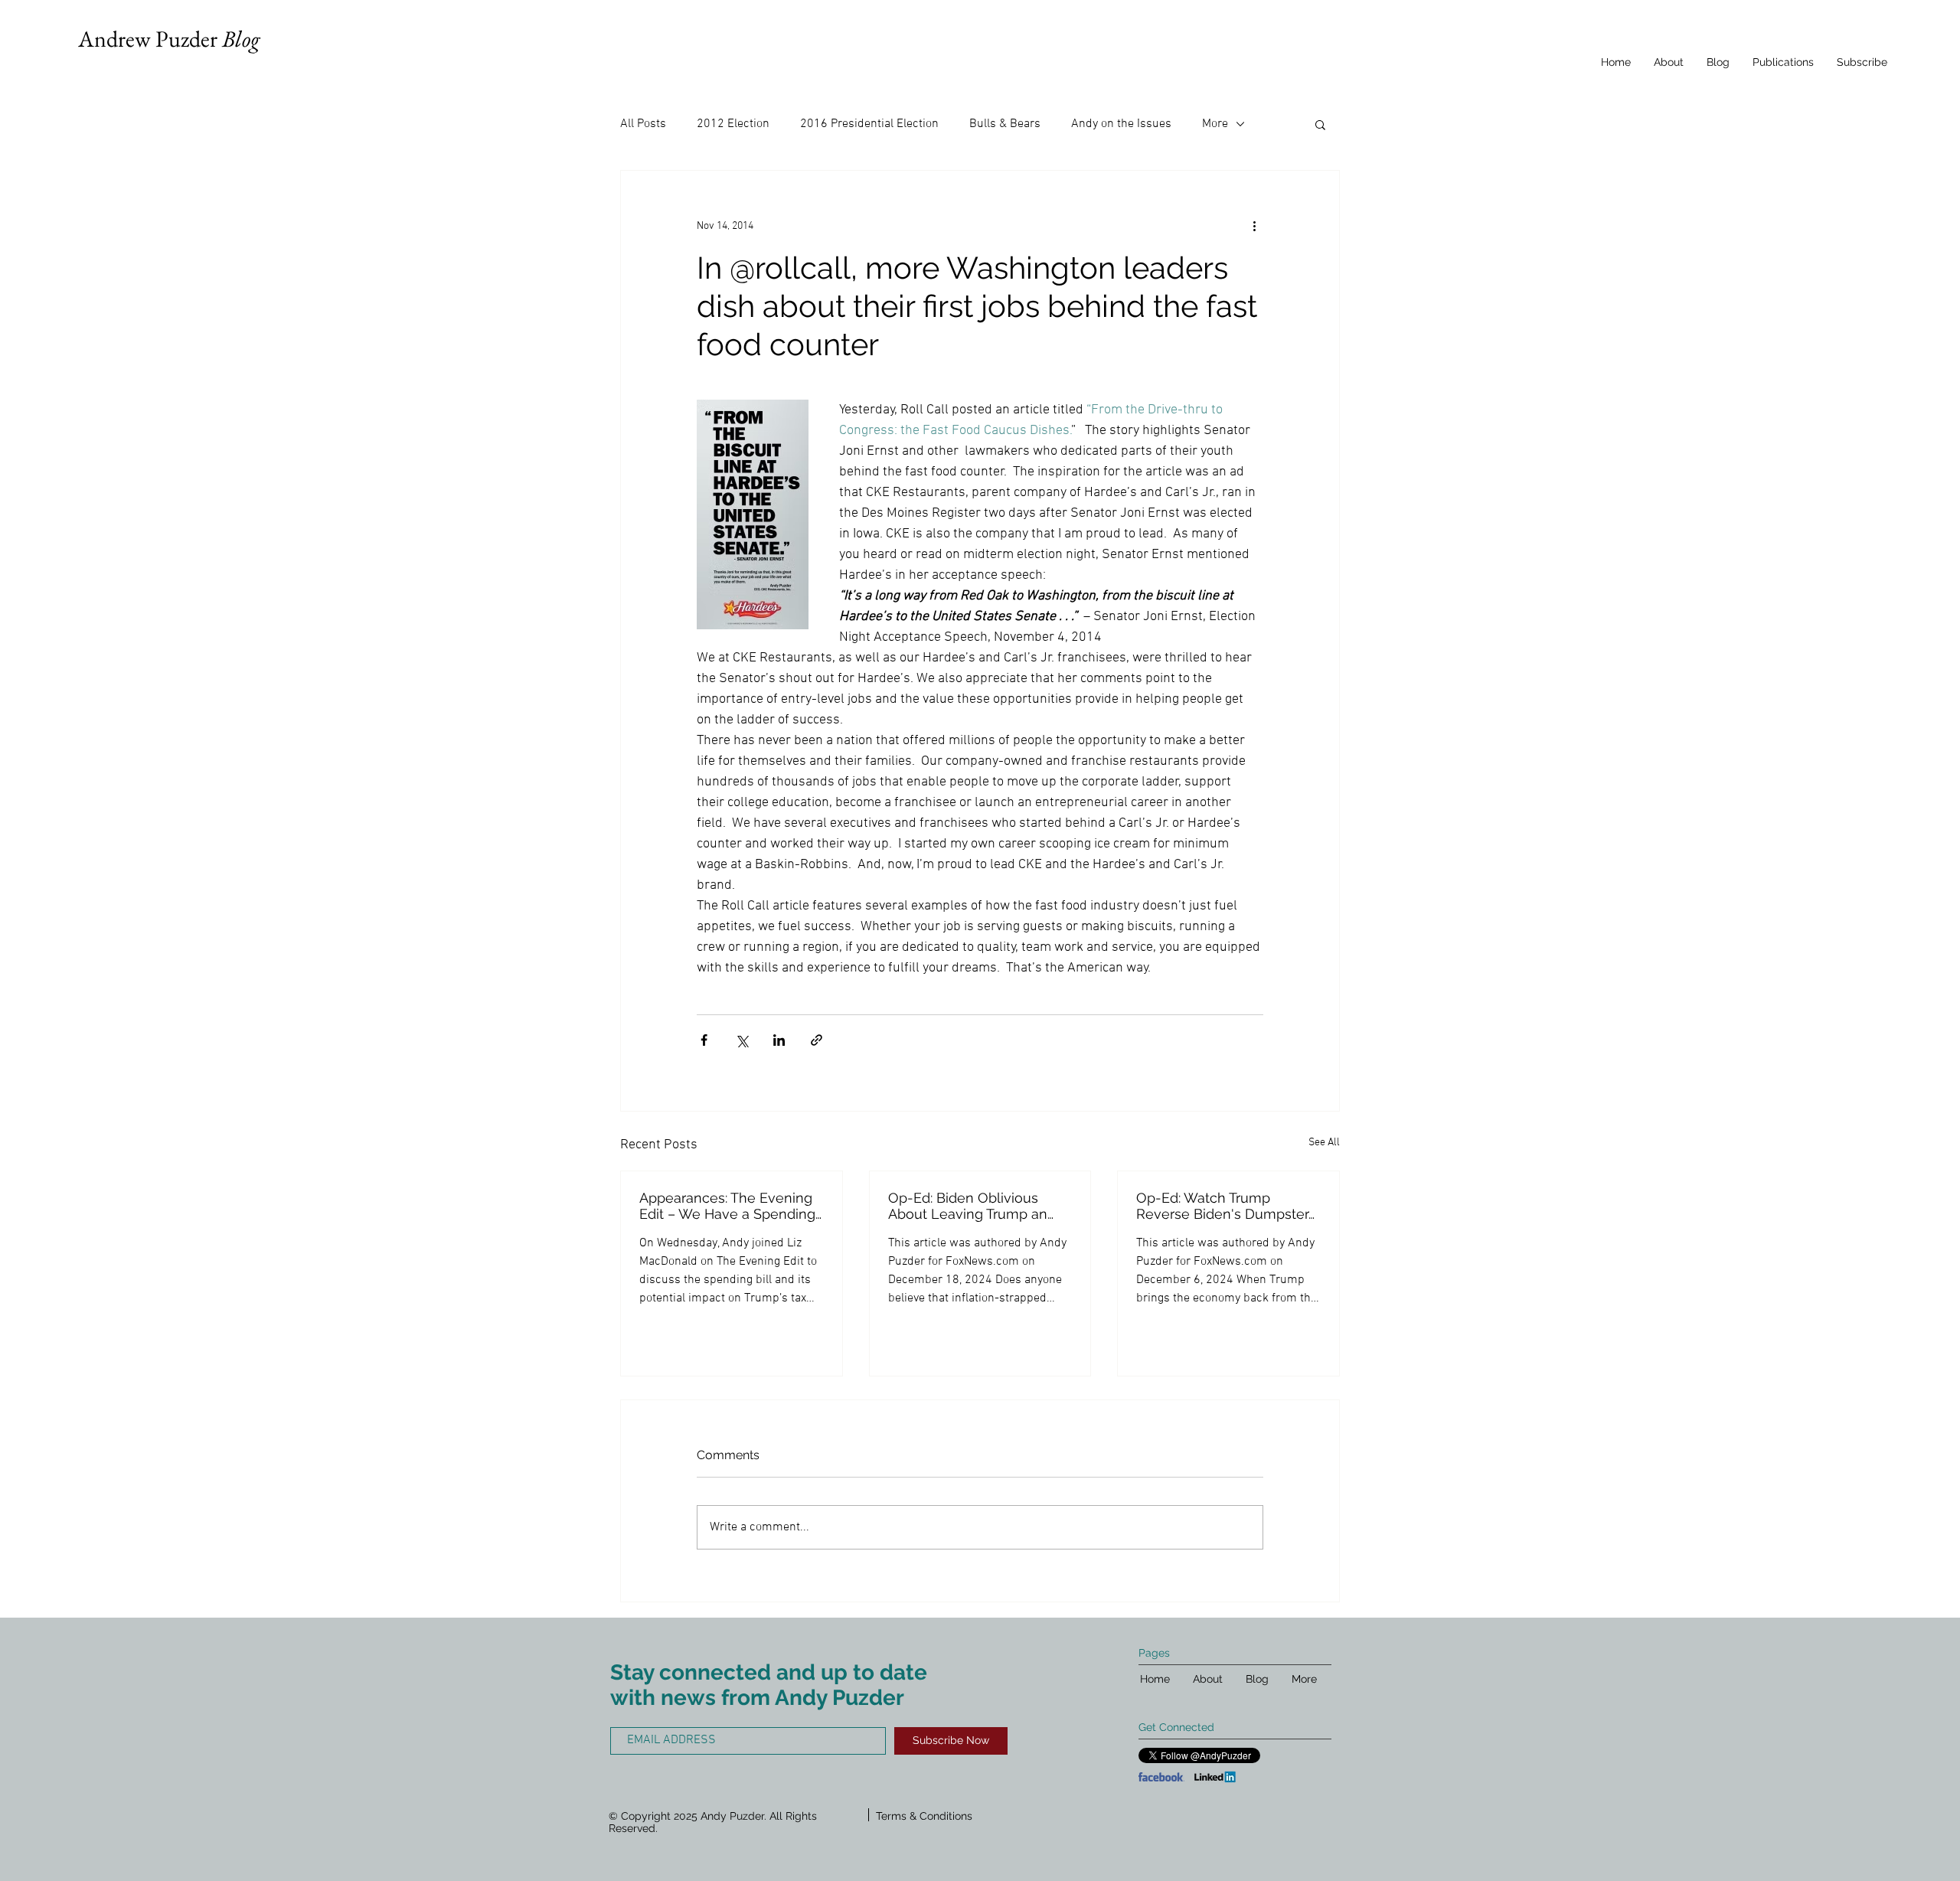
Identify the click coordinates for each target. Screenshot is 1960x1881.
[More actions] (1254, 226)
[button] (1320, 124)
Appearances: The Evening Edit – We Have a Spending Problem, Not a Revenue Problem (727, 1206)
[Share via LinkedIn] (779, 1040)
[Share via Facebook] (704, 1040)
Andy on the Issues (1121, 124)
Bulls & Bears (1005, 124)
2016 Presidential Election (869, 124)
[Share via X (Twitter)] (742, 1040)
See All (1324, 1143)
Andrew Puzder (169, 39)
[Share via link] (817, 1040)
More (1215, 124)
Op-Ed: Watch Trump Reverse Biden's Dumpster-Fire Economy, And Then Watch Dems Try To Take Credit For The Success (1225, 1206)
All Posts (643, 124)
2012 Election (733, 124)
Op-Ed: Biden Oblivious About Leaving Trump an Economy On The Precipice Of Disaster (977, 1206)
